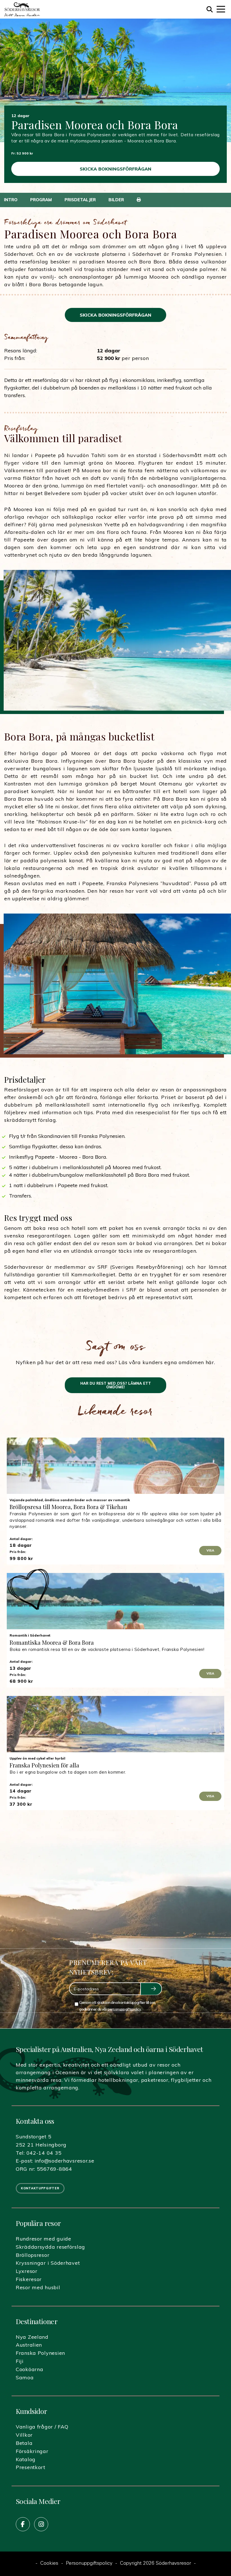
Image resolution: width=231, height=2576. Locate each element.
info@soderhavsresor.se (65, 2161)
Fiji (20, 2361)
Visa (210, 1550)
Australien (29, 2345)
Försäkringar (32, 2451)
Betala (24, 2443)
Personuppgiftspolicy (89, 2564)
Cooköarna (29, 2369)
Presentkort (31, 2467)
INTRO (11, 200)
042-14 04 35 (44, 2153)
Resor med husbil (38, 2287)
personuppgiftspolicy (124, 2009)
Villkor (24, 2435)
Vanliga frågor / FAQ (42, 2427)
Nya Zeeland (32, 2337)
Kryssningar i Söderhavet (48, 2263)
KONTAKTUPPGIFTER (40, 2188)
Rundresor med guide (44, 2239)
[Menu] (221, 9)
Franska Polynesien (40, 2353)
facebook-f (23, 2524)
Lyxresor (27, 2271)
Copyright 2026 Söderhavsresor (156, 2564)
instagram (41, 2524)
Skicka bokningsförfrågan (115, 169)
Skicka (151, 1989)
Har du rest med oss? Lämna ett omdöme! (116, 1385)
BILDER (116, 200)
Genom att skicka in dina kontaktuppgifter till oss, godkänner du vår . (117, 2006)
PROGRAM (41, 200)
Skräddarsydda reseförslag (50, 2247)
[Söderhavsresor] (22, 9)
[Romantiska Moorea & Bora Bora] (115, 1601)
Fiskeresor (29, 2279)
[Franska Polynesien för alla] (115, 1724)
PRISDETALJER (80, 200)
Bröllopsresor (33, 2255)
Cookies (49, 2564)
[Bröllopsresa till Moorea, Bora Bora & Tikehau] (115, 1466)
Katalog (26, 2459)
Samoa (25, 2377)
